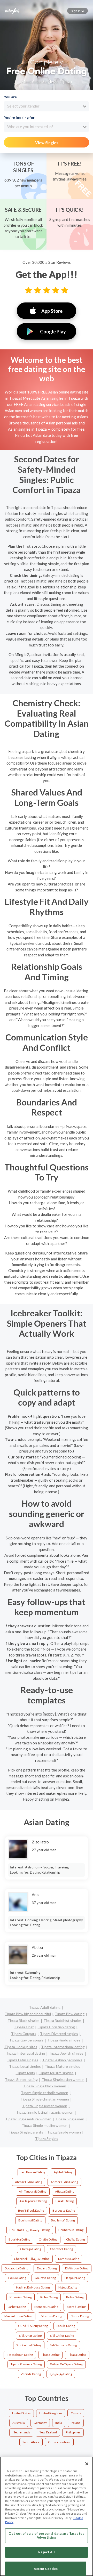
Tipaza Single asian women (63, 2079)
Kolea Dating (49, 2297)
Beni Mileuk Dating (31, 2210)
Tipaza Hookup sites (21, 2047)
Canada (76, 2413)
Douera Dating (47, 2268)
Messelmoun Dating (18, 2316)
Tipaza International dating (63, 2047)
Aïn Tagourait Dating (33, 2201)
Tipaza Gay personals (26, 2040)
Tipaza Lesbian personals (62, 2060)
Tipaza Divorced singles (59, 2034)
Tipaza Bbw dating (70, 2014)
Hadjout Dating (75, 2278)
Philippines (73, 2432)
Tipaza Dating (77, 2355)
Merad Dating (76, 2307)
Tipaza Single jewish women (45, 2106)
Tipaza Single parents (26, 2132)
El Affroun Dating (77, 2268)
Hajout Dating (68, 2287)
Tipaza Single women (64, 2132)
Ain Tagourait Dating (33, 2191)
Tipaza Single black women (45, 2086)
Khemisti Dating (21, 2297)
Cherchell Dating (61, 2249)
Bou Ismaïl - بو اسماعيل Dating (30, 2230)
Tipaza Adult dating (45, 2007)
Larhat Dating (17, 2307)
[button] (78, 11)
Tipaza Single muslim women (45, 2125)
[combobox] (46, 106)
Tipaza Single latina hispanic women (45, 2112)
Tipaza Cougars (24, 2034)
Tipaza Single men (70, 2119)
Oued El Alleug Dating (33, 2326)
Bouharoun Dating (71, 2230)
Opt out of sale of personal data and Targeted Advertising (47, 2536)
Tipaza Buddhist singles (63, 2020)
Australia (19, 2423)
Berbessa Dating (64, 2210)
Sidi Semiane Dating (63, 2345)
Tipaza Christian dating (56, 2027)
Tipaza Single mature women (28, 2119)
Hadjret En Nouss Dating (33, 2287)
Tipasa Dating (50, 2355)
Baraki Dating (65, 2201)
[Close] (87, 2464)
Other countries (59, 2442)
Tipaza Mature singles (62, 2066)
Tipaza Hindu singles (64, 2040)
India (59, 2423)
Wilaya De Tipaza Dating (66, 2364)
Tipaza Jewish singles (66, 2053)
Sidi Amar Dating (30, 2336)
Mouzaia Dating (51, 2316)
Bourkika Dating (19, 2239)
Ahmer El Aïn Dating (64, 2182)
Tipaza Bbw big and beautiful (28, 2014)
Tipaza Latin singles (22, 2060)
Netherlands (21, 2432)
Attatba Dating (65, 2191)
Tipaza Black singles (24, 2020)
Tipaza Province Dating (26, 2364)
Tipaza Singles (47, 2139)
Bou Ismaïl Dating (63, 2220)
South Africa (31, 2442)
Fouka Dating (17, 2278)
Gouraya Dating (45, 2278)
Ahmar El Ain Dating (29, 2182)
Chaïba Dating (75, 2239)
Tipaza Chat (24, 2027)
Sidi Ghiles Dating (62, 2336)
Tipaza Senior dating (21, 2079)
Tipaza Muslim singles (56, 2073)
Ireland (76, 2423)
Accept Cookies (46, 2569)
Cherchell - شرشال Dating (32, 2259)
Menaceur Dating (46, 2307)
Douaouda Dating (16, 2268)
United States (21, 2413)
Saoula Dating (66, 2326)
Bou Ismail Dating (30, 2220)
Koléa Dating (75, 2297)
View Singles (47, 143)
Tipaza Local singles (25, 2066)
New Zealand (48, 2432)
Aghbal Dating (63, 2172)
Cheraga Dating (31, 2249)
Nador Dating (80, 2316)
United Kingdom (51, 2413)
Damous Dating (69, 2259)
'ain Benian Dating (33, 2172)
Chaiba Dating (48, 2239)
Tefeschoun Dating (20, 2355)
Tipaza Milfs (25, 2073)
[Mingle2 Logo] (13, 11)
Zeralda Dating (31, 2374)
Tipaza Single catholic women (45, 2093)
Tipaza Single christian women (45, 2099)
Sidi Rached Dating (29, 2345)
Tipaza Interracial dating (25, 2053)
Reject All (46, 2552)
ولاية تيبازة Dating (61, 2374)
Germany (40, 2423)
